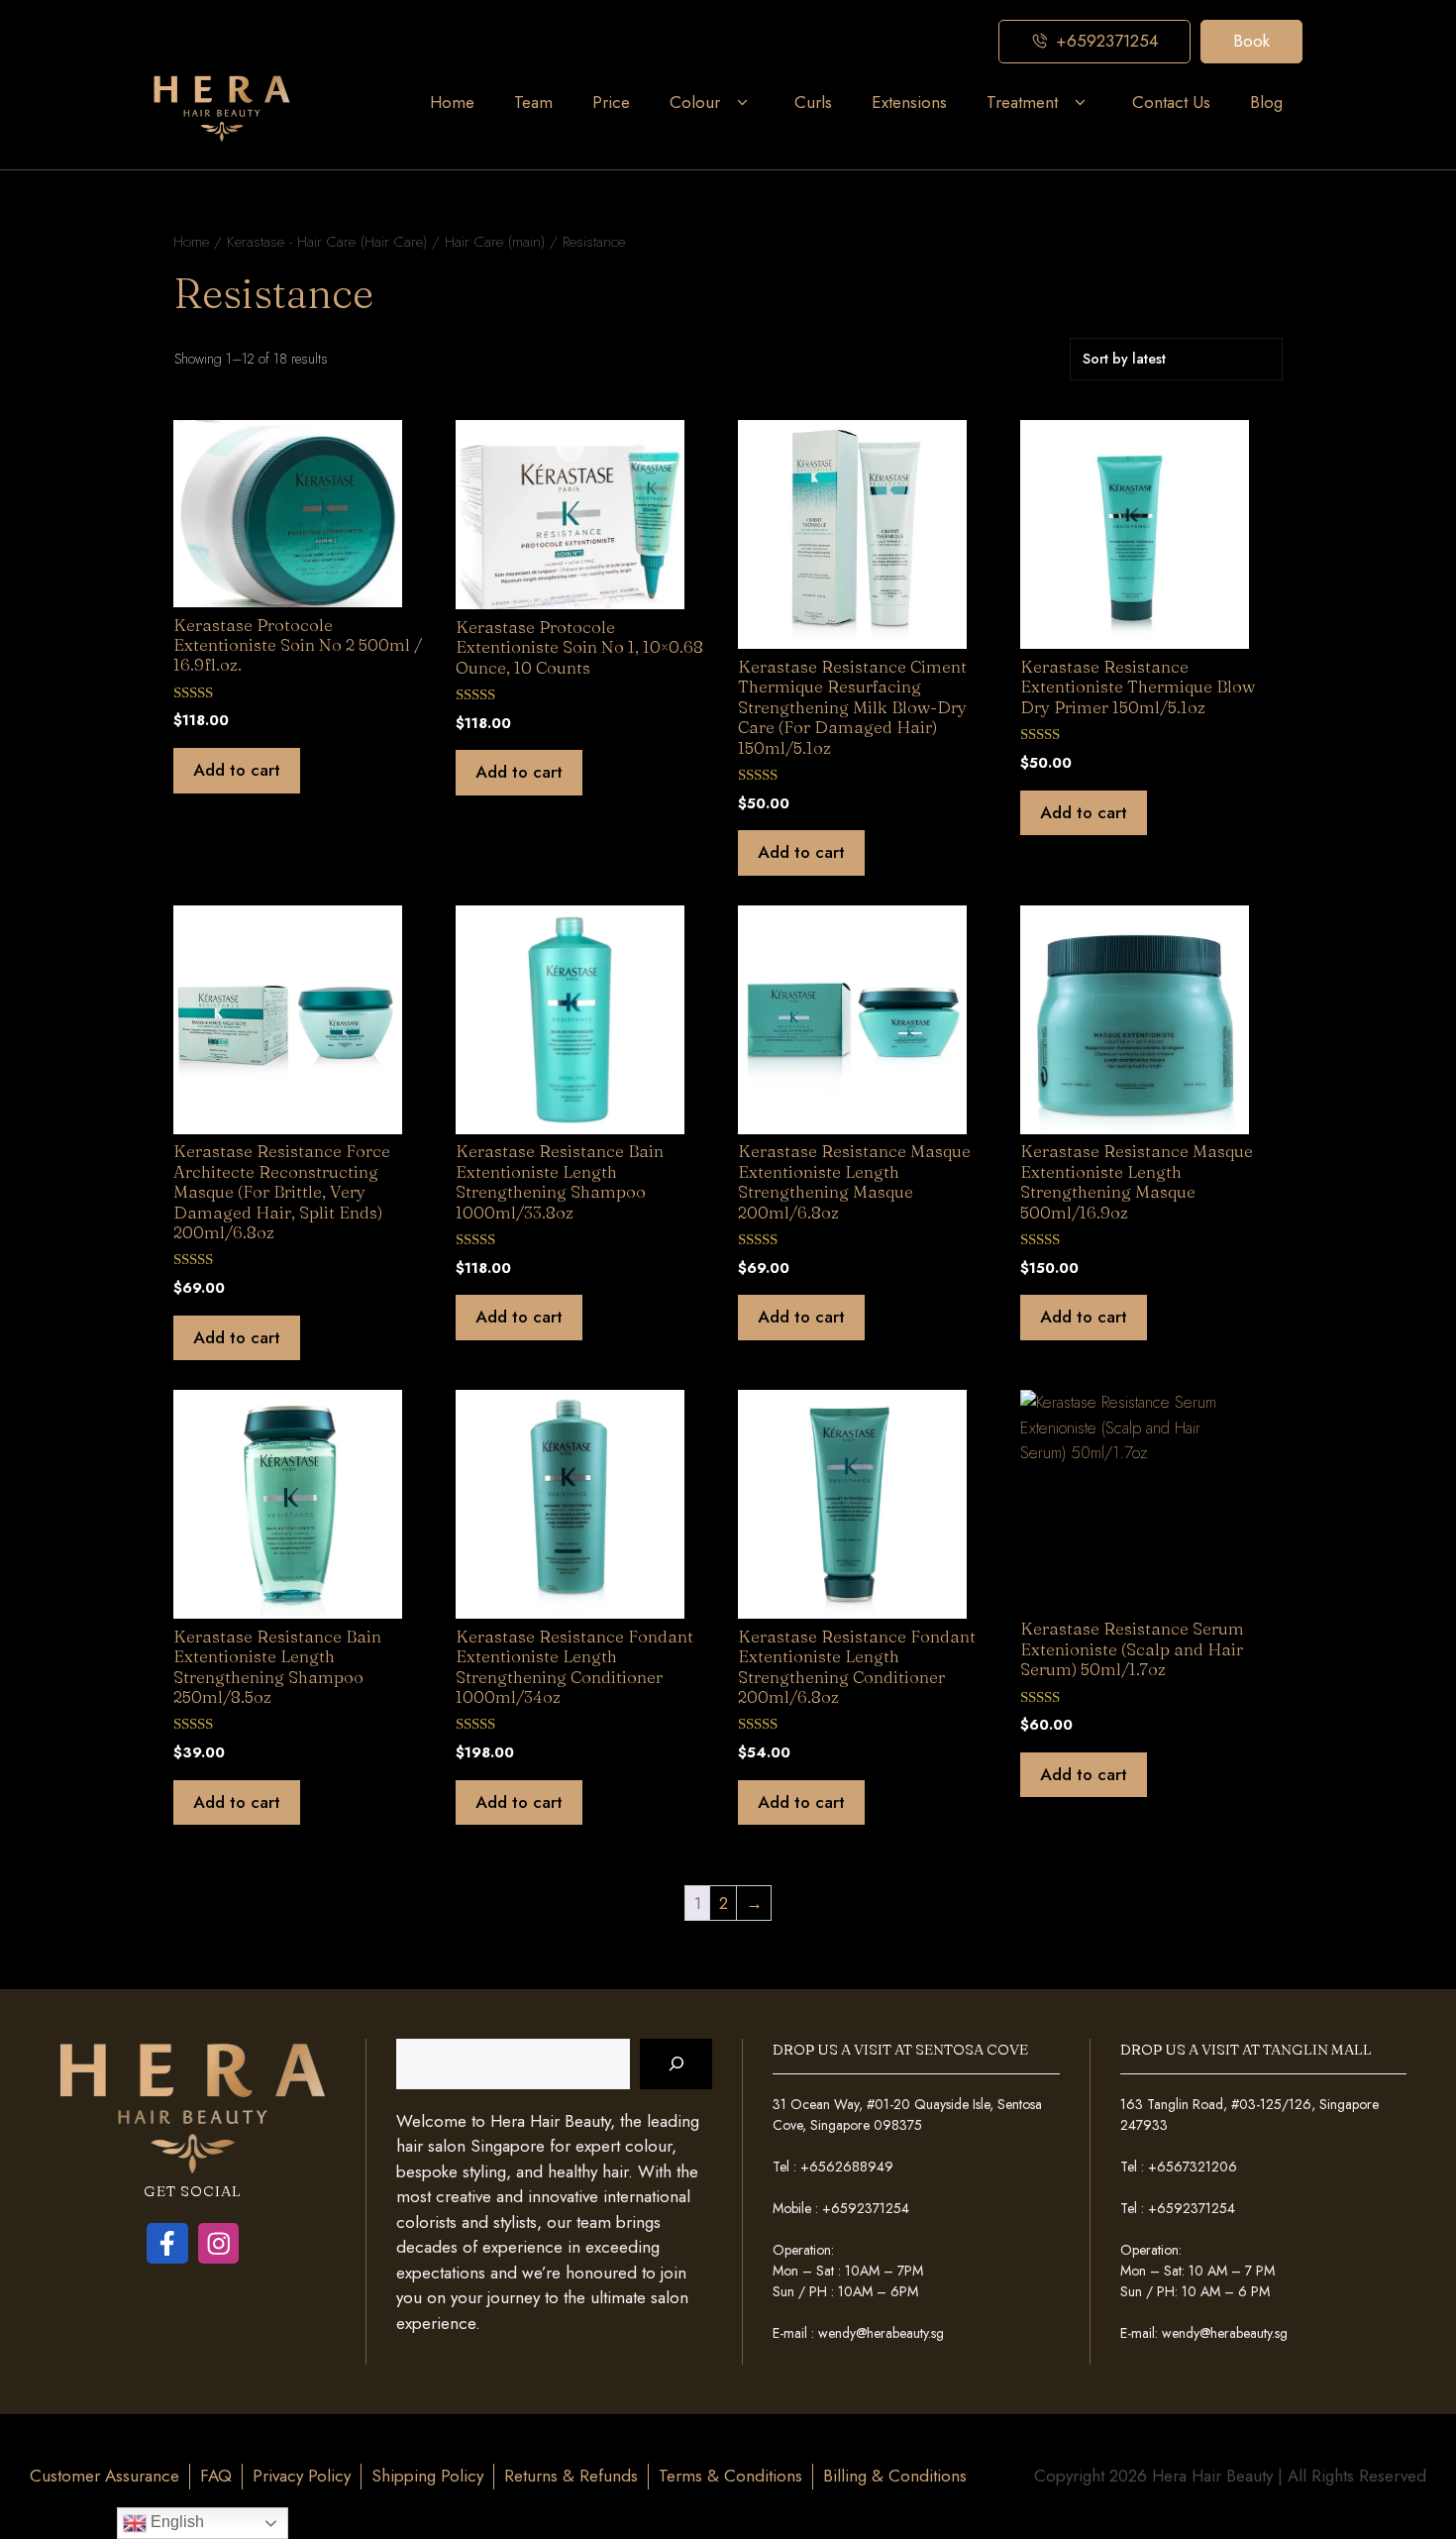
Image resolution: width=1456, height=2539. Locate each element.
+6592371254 (866, 2208)
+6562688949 (847, 2167)
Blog (1266, 102)
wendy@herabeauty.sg (881, 2333)
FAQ (216, 2476)
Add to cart (237, 770)
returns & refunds (571, 2476)
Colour (695, 102)
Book (1251, 41)
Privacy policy (302, 2476)
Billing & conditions (895, 2476)
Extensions (909, 102)
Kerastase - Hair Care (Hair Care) (327, 241)
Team (533, 102)
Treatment (1022, 102)
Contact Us (1171, 102)
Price (611, 102)
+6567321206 (1193, 2167)
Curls (813, 102)
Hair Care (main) (495, 241)
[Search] (676, 2064)
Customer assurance (104, 2476)
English (175, 2522)
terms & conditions (730, 2476)
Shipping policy (427, 2476)
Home (452, 102)
